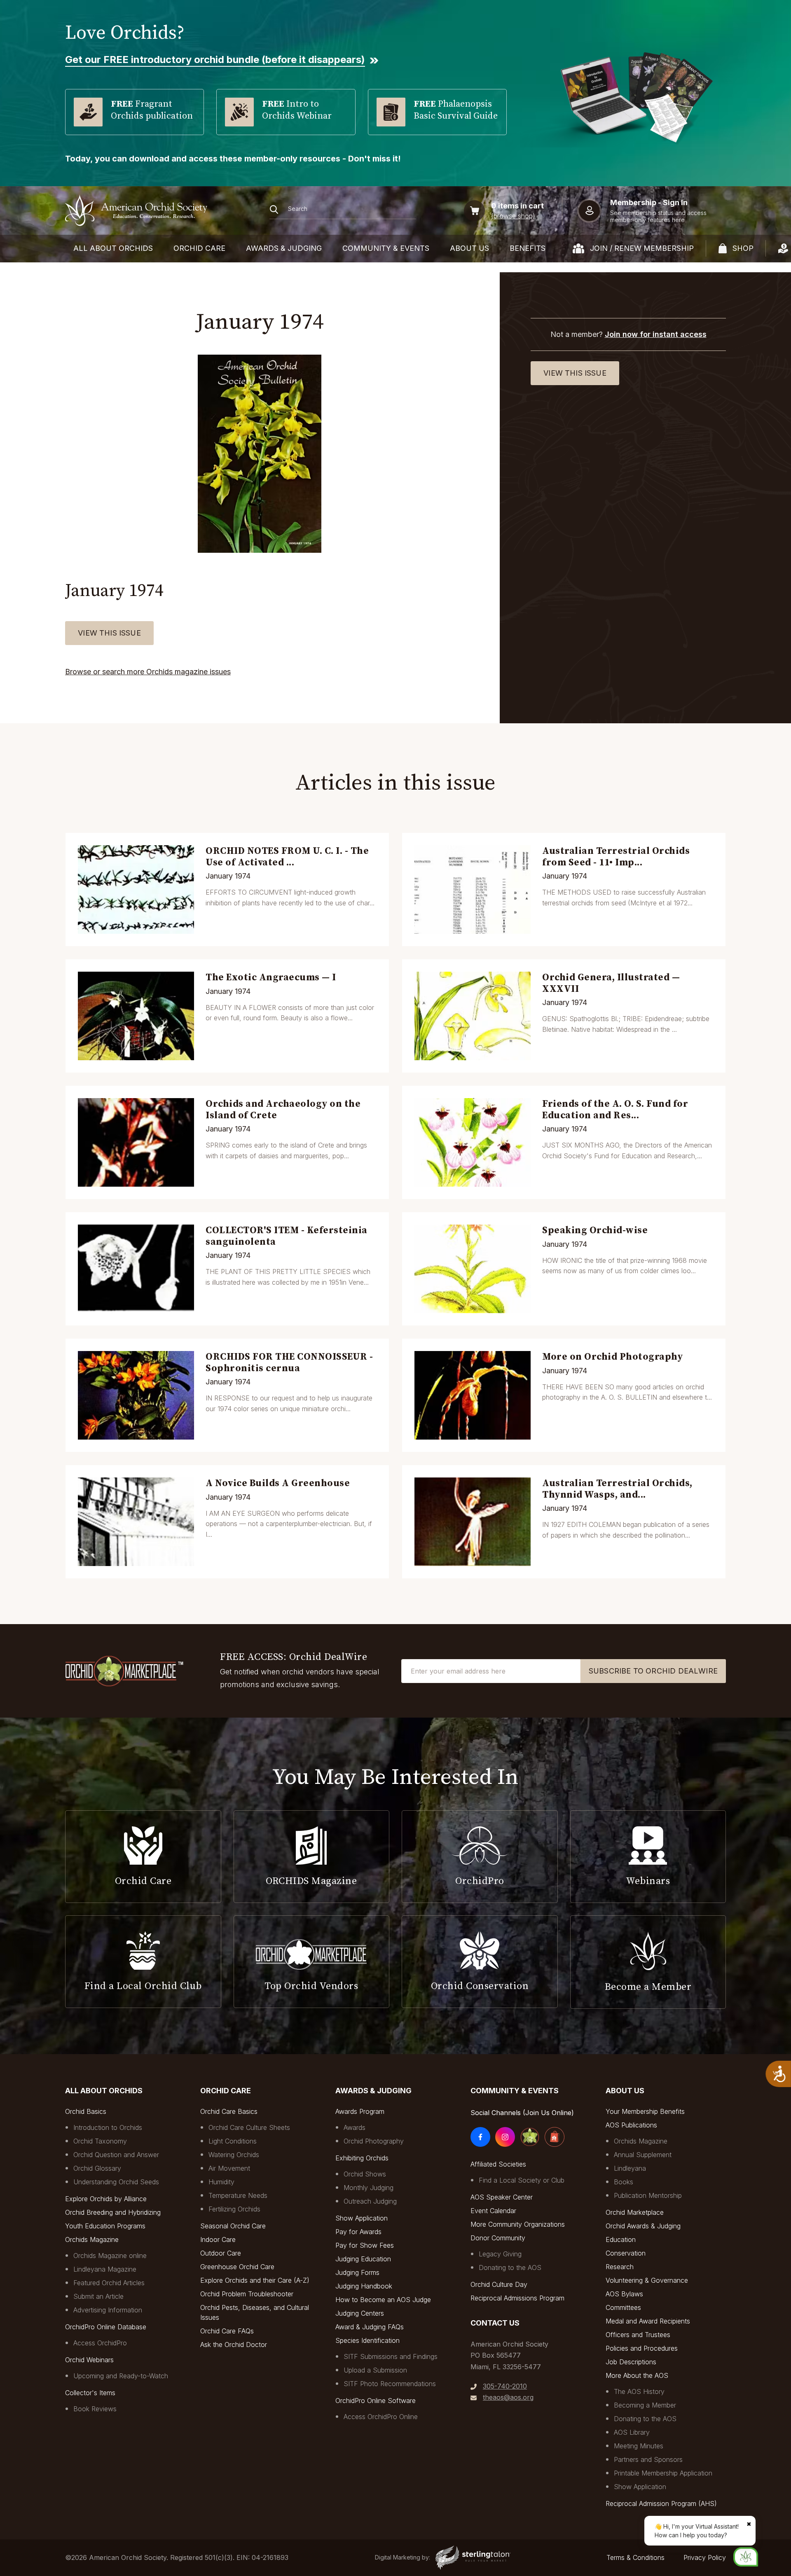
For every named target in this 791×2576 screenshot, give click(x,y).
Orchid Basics (86, 2111)
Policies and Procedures (642, 2348)
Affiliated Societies (498, 2164)
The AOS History (639, 2391)
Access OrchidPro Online (381, 2417)
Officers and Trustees (638, 2335)
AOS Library (632, 2432)
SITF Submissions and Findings (391, 2356)
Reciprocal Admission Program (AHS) (661, 2504)
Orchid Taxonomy (100, 2141)
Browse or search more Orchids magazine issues (148, 672)
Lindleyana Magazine (105, 2269)
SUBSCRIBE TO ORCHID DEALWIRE (653, 1671)
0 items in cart (517, 206)
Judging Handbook (364, 2286)
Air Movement (229, 2168)
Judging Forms (357, 2272)
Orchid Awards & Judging (643, 2226)
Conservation (626, 2253)
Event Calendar (493, 2211)
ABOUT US (469, 248)
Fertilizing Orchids (234, 2209)
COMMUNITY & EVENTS (386, 248)
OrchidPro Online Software (376, 2401)
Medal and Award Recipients (648, 2321)
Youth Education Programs (105, 2226)
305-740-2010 (505, 2386)
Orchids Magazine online (110, 2256)
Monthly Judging (369, 2188)
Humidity (221, 2182)
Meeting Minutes (639, 2446)
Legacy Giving (500, 2254)
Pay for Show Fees (365, 2245)
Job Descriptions (631, 2362)
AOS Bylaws (624, 2294)
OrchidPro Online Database (106, 2327)
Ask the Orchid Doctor (234, 2345)
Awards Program (360, 2111)
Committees (623, 2307)
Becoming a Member (645, 2405)
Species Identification (367, 2340)
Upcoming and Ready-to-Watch (121, 2376)
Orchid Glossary (97, 2168)
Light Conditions (233, 2141)
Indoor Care (218, 2239)
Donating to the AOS (510, 2267)
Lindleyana (630, 2168)
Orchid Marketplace (635, 2212)
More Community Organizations (518, 2224)
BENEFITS (528, 248)
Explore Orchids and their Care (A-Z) (255, 2280)
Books (624, 2182)
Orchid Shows (365, 2174)
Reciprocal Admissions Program (517, 2298)
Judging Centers (360, 2313)
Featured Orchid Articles (109, 2283)
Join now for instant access (656, 334)
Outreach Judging (370, 2201)
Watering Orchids (234, 2155)
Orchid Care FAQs (227, 2331)
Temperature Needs (238, 2195)
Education (621, 2239)
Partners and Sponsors (648, 2459)
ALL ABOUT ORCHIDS (113, 248)
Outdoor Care (221, 2253)
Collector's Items (90, 2393)
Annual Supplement (643, 2155)
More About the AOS (637, 2375)
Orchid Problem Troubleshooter (247, 2294)
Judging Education (363, 2259)
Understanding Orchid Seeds (116, 2182)
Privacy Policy (705, 2557)
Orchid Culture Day (499, 2284)
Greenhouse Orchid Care (237, 2267)
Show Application (362, 2218)
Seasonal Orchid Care (233, 2226)
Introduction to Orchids (108, 2127)
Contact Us (495, 2323)
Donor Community (498, 2238)
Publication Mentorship (648, 2195)
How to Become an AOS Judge (383, 2300)
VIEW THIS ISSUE (109, 633)
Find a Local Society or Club (522, 2180)
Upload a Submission (375, 2370)
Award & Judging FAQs (370, 2327)
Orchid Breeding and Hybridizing (113, 2212)
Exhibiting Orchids (362, 2158)
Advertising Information (108, 2310)
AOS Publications (631, 2125)
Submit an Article (98, 2296)
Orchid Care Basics (229, 2111)
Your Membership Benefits (645, 2111)
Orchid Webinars (89, 2360)
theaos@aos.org (508, 2397)
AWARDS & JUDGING (284, 248)
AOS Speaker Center (502, 2197)
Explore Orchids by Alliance (106, 2199)
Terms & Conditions (635, 2557)
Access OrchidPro (100, 2343)
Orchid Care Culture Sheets (249, 2127)
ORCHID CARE (199, 248)
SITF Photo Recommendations (390, 2384)
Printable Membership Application (663, 2473)
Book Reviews (95, 2409)
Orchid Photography (374, 2141)
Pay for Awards (358, 2232)
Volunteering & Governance (647, 2280)
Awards (355, 2127)
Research (620, 2267)
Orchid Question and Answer (116, 2155)
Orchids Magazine (92, 2239)
